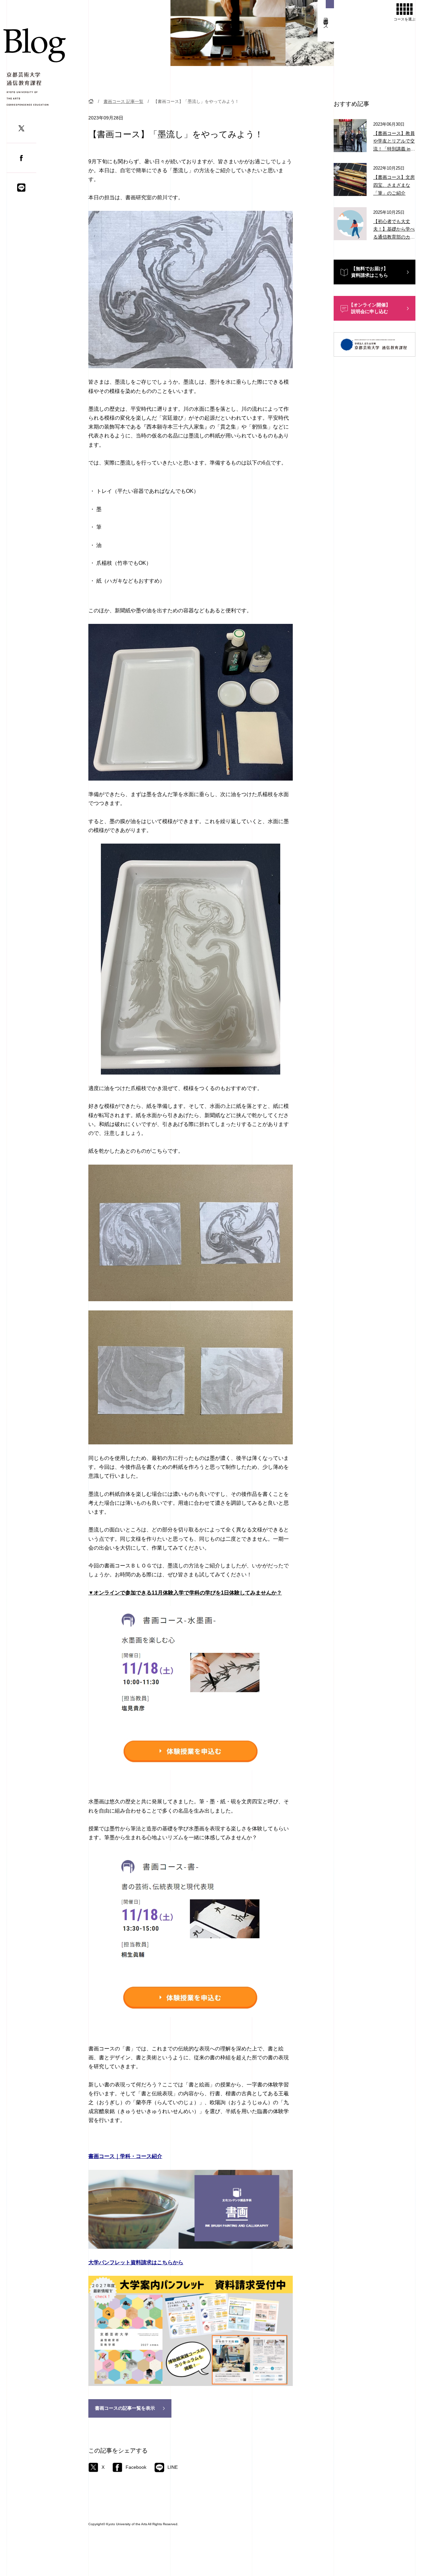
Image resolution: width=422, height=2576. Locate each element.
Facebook (136, 2467)
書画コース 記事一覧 (123, 101)
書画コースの (125, 2408)
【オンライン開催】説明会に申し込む (370, 308)
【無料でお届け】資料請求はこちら (370, 272)
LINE (173, 2467)
